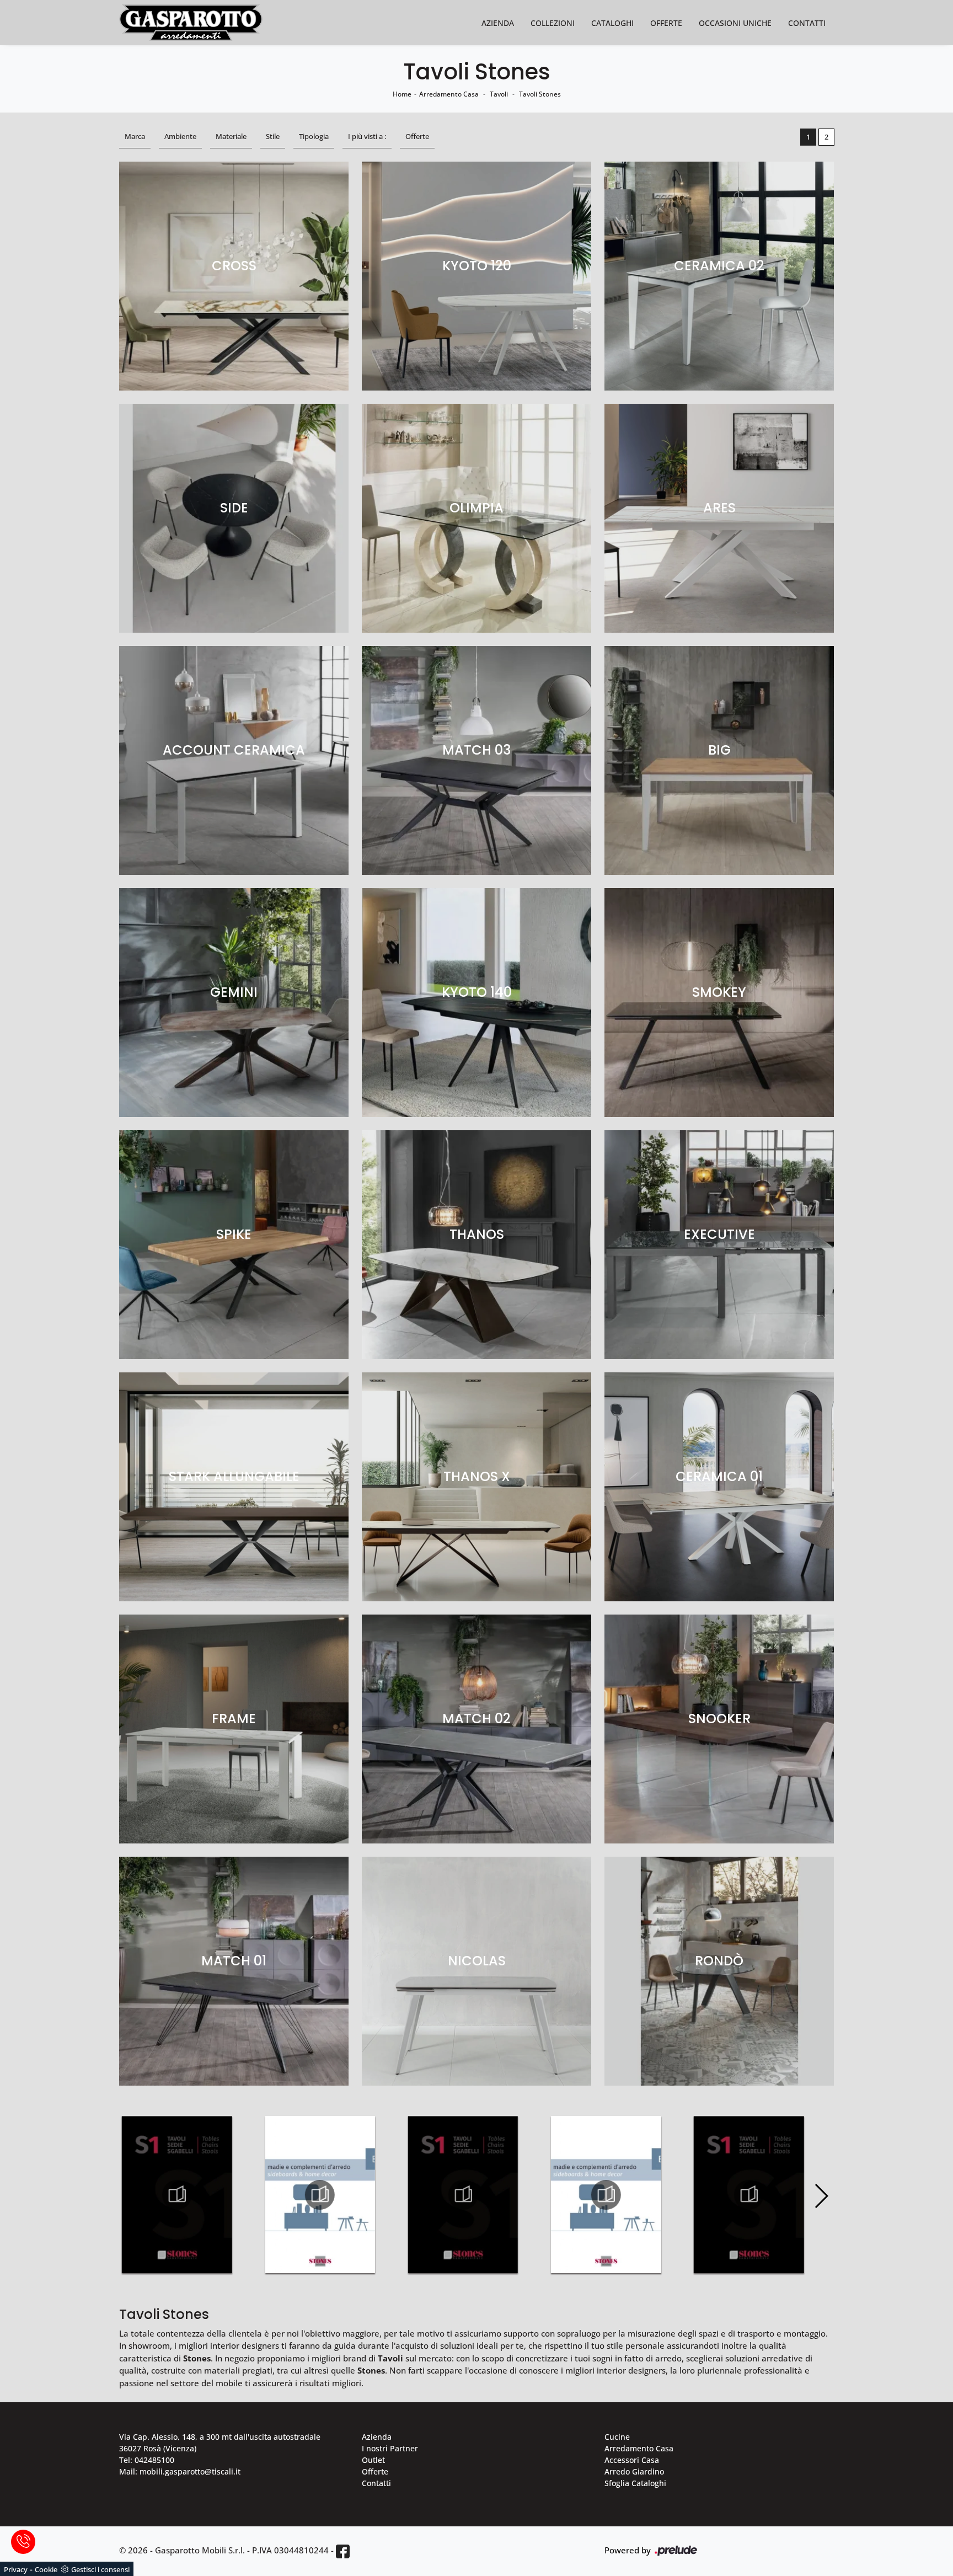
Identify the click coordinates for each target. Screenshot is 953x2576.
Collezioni (553, 23)
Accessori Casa (632, 2460)
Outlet (373, 2460)
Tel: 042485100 (147, 2460)
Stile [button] (273, 136)
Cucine (617, 2437)
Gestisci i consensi (100, 2569)
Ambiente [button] (180, 136)
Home (402, 94)
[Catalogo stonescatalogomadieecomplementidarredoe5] (320, 2195)
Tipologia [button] (314, 136)
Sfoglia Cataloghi (635, 2483)
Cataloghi (612, 23)
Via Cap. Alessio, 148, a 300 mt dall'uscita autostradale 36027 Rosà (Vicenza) (220, 2443)
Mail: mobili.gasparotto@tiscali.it (180, 2471)
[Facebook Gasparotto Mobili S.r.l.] (343, 2551)
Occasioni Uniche (735, 23)
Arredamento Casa (449, 94)
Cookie (46, 2569)
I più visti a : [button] (367, 136)
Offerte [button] (417, 136)
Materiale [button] (231, 136)
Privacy (16, 2569)
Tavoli (499, 94)
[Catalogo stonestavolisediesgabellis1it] (177, 2195)
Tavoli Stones (540, 94)
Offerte (666, 23)
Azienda (498, 23)
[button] (821, 2196)
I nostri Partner (390, 2448)
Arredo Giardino (634, 2471)
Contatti (807, 23)
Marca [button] (135, 136)
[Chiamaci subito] (23, 2542)
